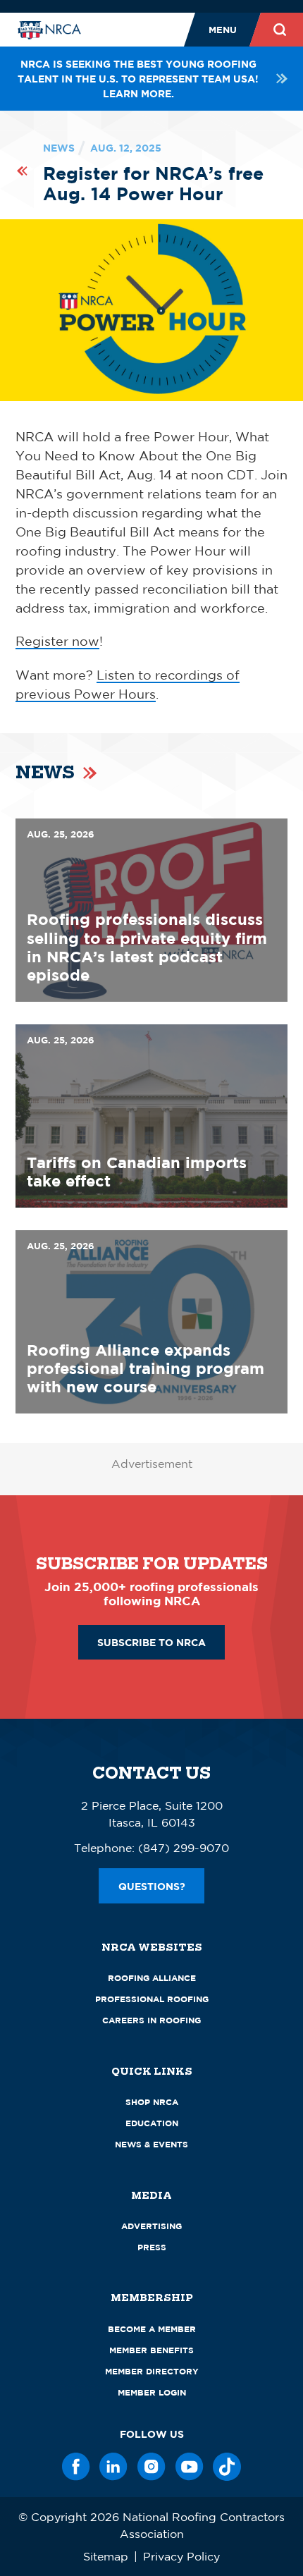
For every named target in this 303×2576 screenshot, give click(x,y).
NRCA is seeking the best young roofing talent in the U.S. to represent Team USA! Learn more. (138, 79)
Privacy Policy (181, 2556)
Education (152, 2123)
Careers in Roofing (151, 2020)
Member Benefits (151, 2350)
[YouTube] (190, 2467)
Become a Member (152, 2329)
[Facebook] (76, 2467)
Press (152, 2247)
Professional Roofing (152, 1999)
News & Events (151, 2144)
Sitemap (106, 2556)
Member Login (152, 2392)
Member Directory (152, 2371)
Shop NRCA (152, 2102)
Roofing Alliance (152, 1978)
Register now (57, 641)
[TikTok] (227, 2467)
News (59, 148)
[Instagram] (151, 2467)
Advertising (151, 2226)
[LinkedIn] (113, 2467)
